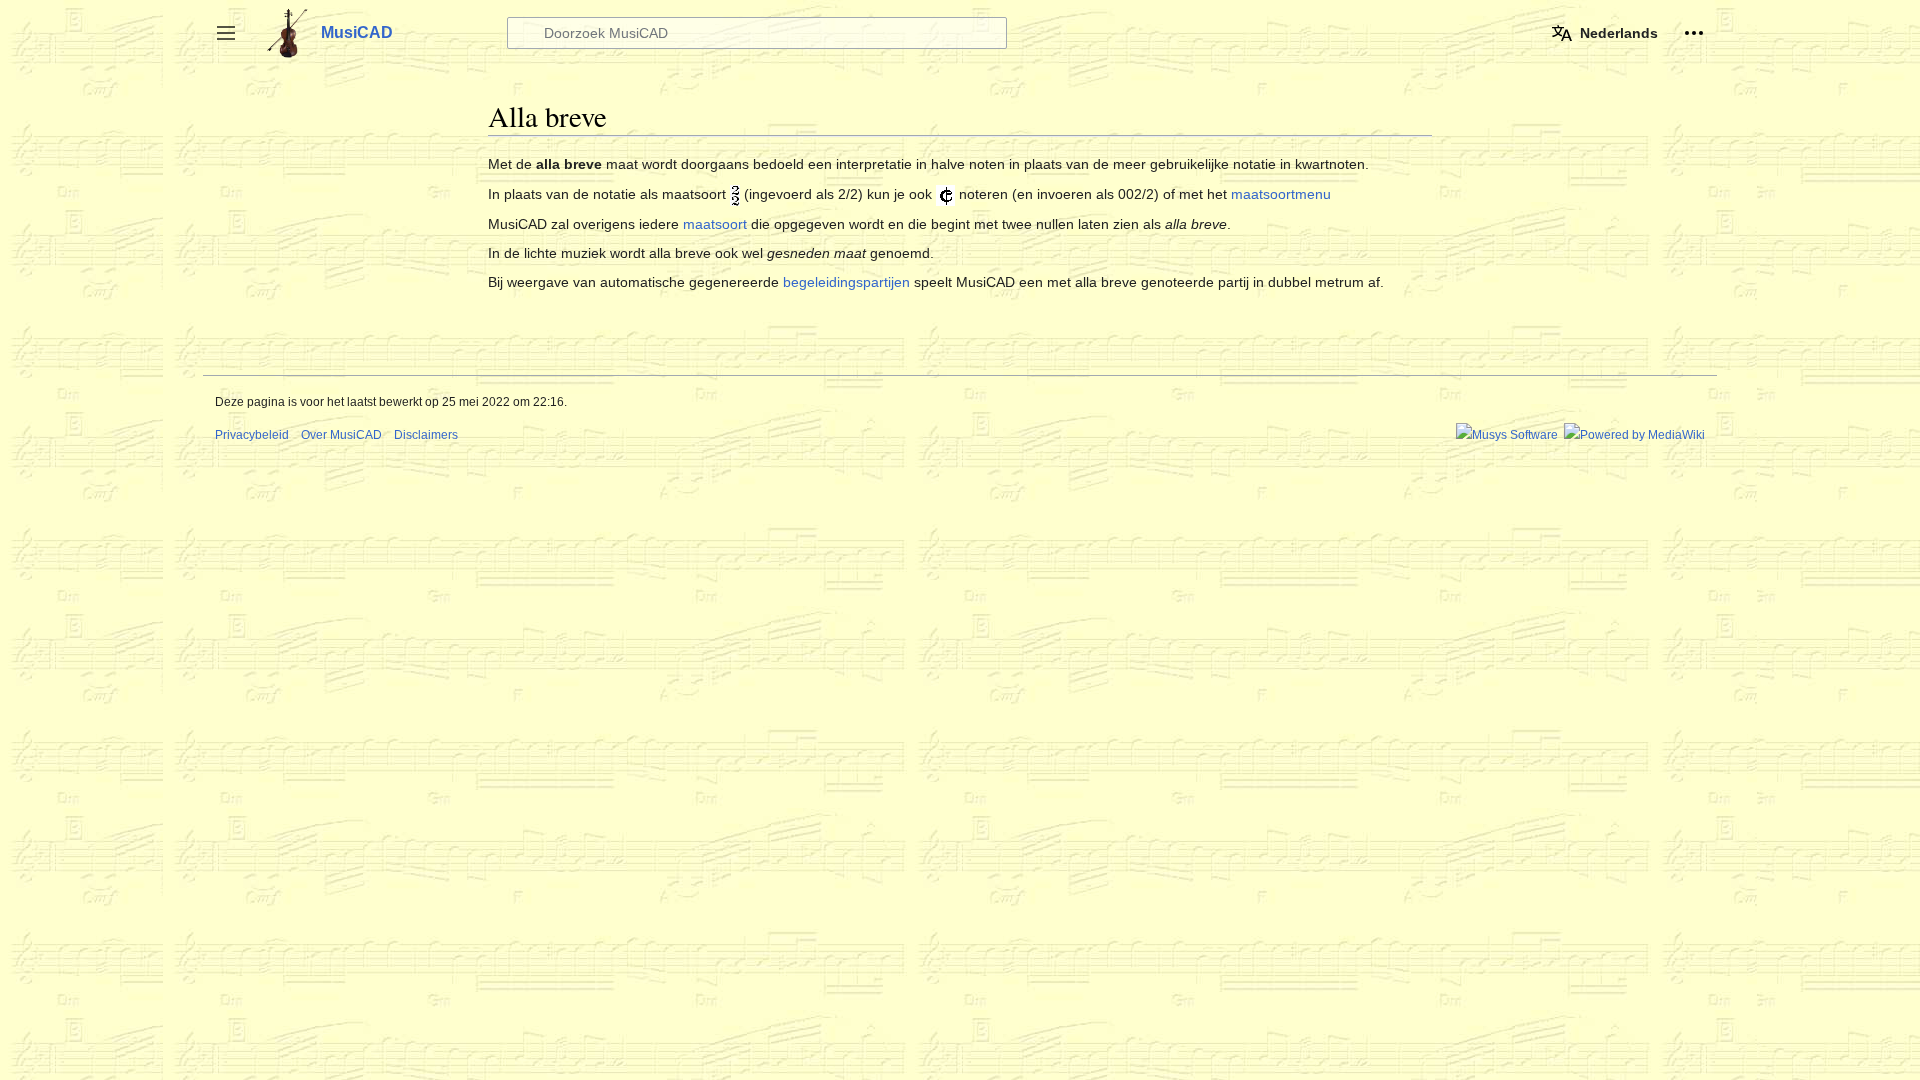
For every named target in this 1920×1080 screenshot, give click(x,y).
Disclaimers (426, 435)
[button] (226, 33)
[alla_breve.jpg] (735, 194)
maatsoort (715, 224)
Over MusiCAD (341, 435)
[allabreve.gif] (945, 194)
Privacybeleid (252, 435)
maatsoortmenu (1281, 194)
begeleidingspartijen (846, 282)
